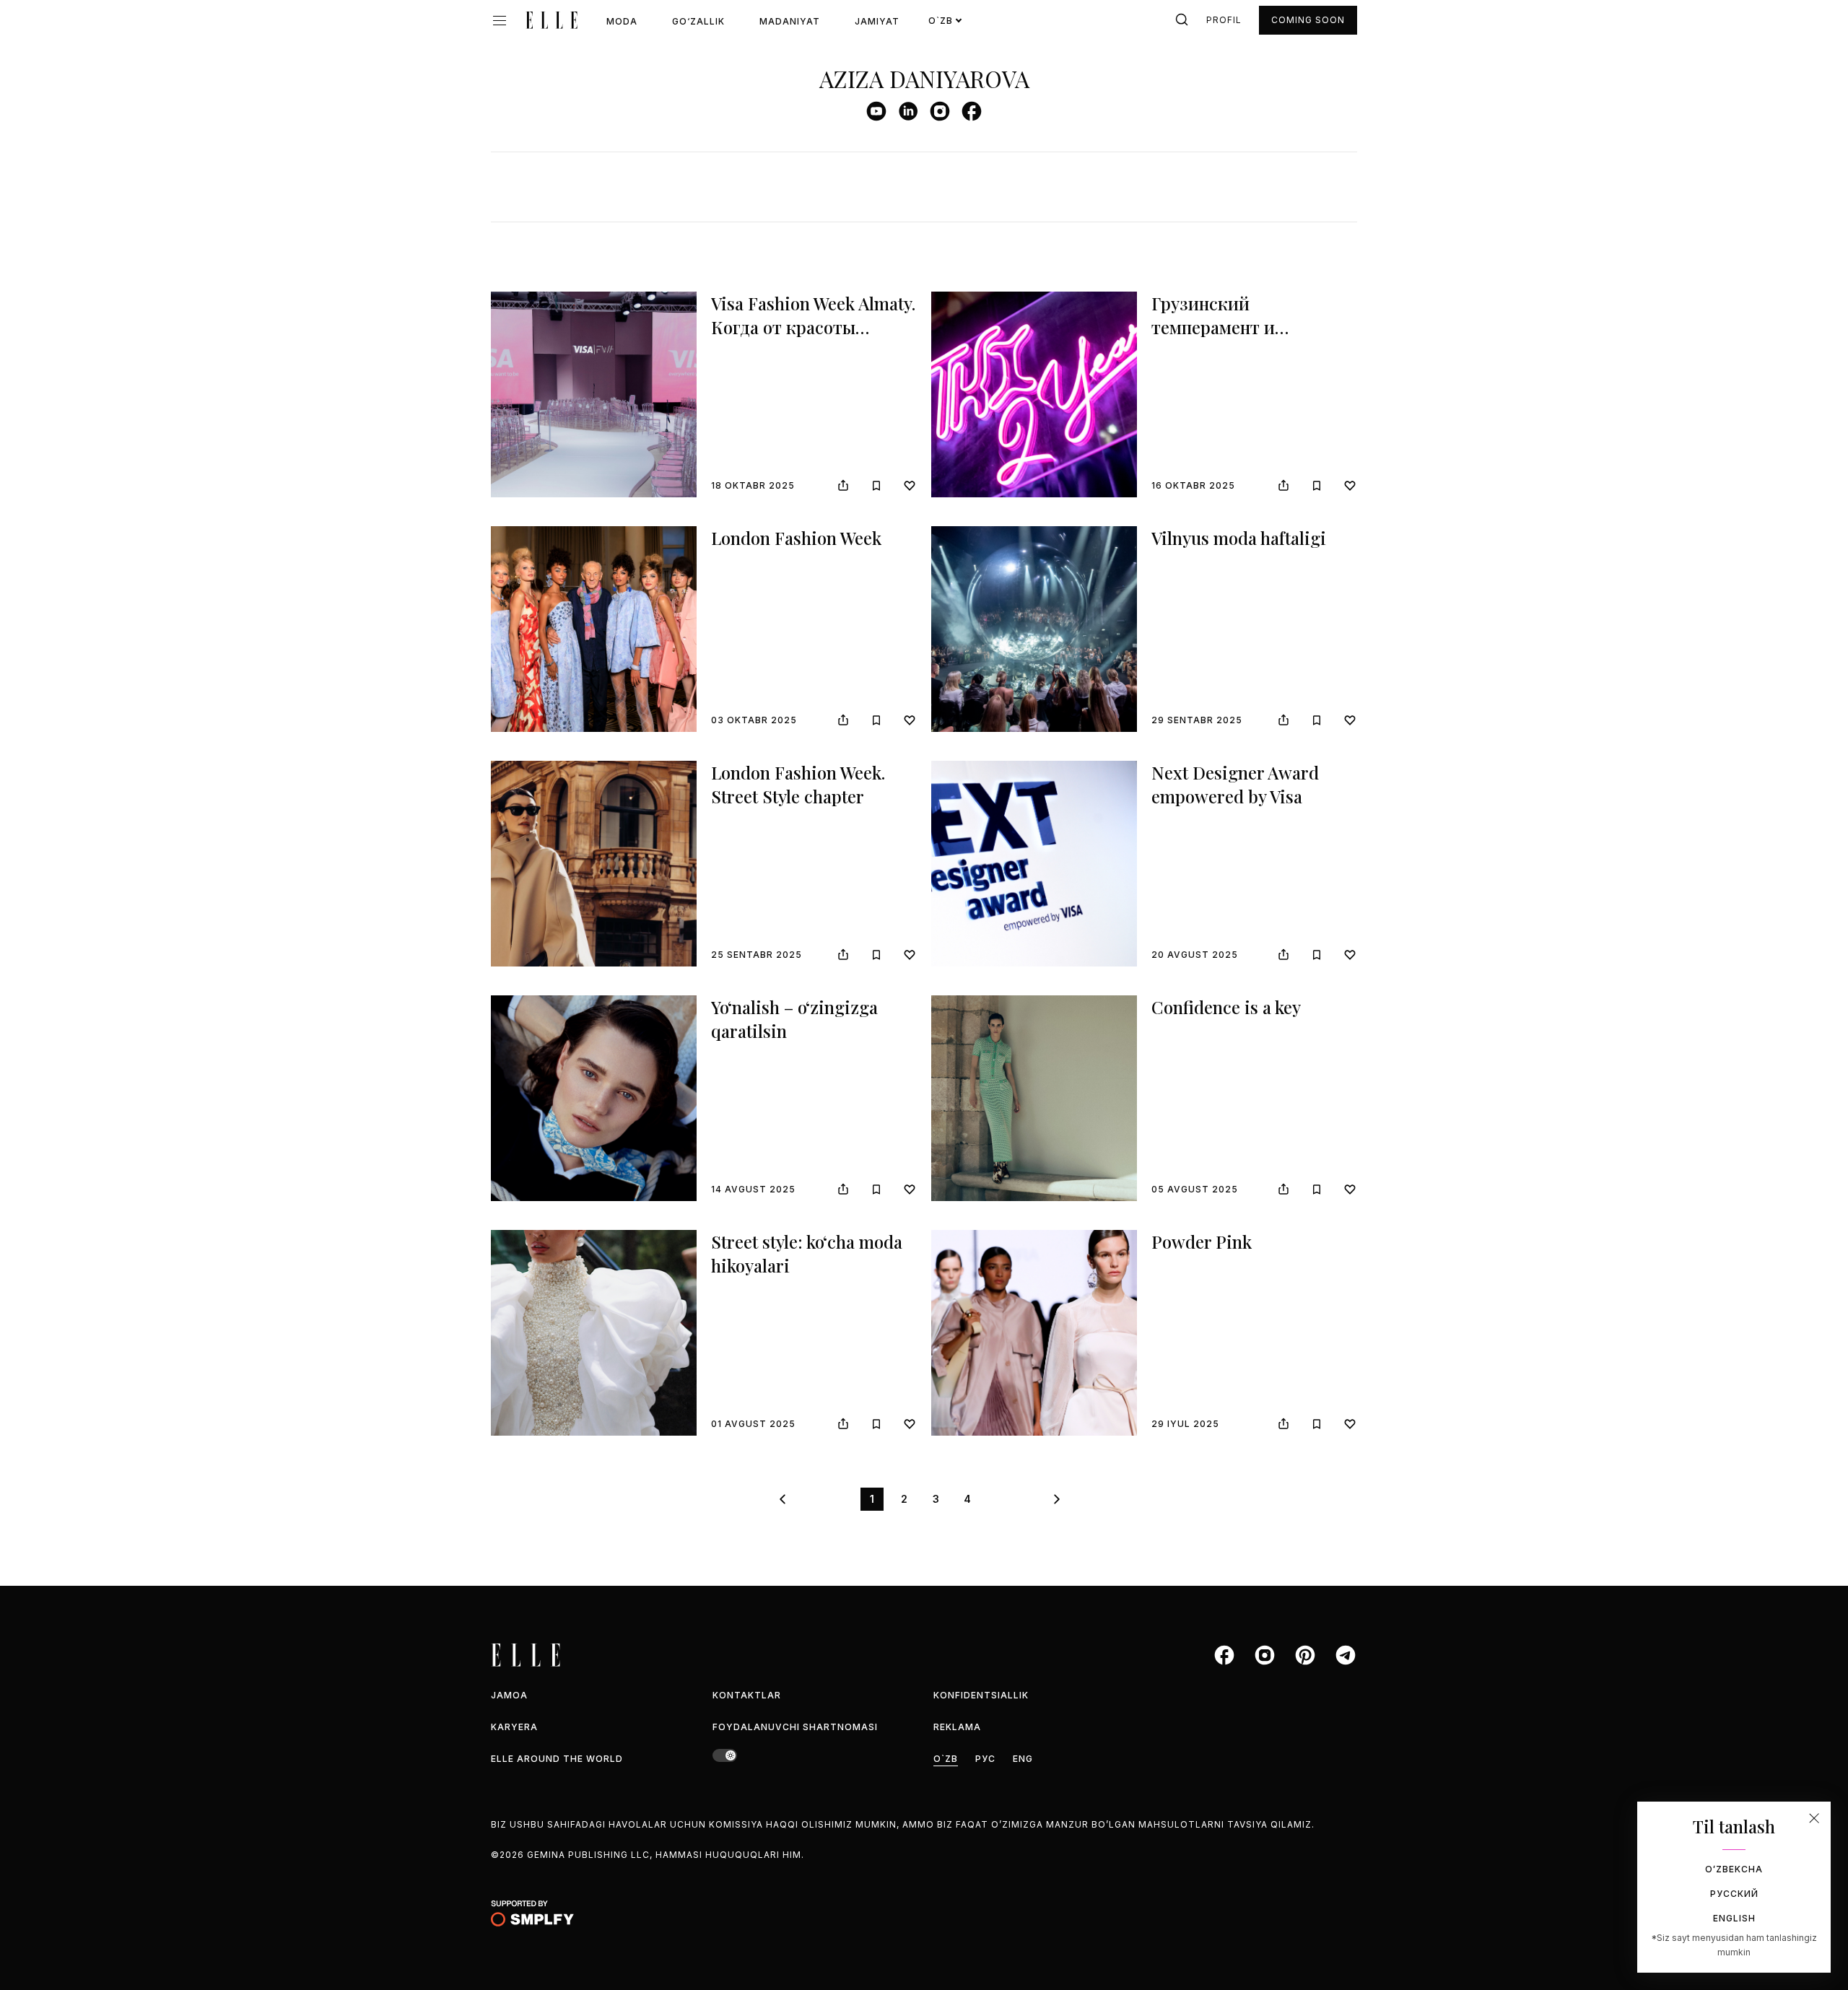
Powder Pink (1202, 1241)
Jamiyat (877, 21)
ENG (1023, 1759)
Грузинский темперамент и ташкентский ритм (1231, 327)
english (1734, 1918)
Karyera (514, 1727)
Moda (622, 21)
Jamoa (509, 1695)
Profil (1224, 20)
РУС (985, 1759)
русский (1734, 1894)
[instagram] (940, 111)
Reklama (957, 1727)
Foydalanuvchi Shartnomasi (795, 1727)
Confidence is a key (1226, 1007)
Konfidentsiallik (981, 1695)
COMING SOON (1308, 20)
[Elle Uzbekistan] (552, 20)
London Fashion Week (796, 538)
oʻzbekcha (1734, 1869)
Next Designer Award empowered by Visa (1235, 785)
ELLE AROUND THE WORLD (557, 1759)
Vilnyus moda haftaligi (1239, 538)
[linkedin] (908, 111)
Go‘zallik (698, 21)
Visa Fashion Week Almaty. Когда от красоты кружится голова (813, 327)
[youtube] (876, 111)
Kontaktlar (747, 1695)
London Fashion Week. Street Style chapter (798, 785)
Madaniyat (790, 21)
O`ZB (946, 1759)
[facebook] (972, 111)
